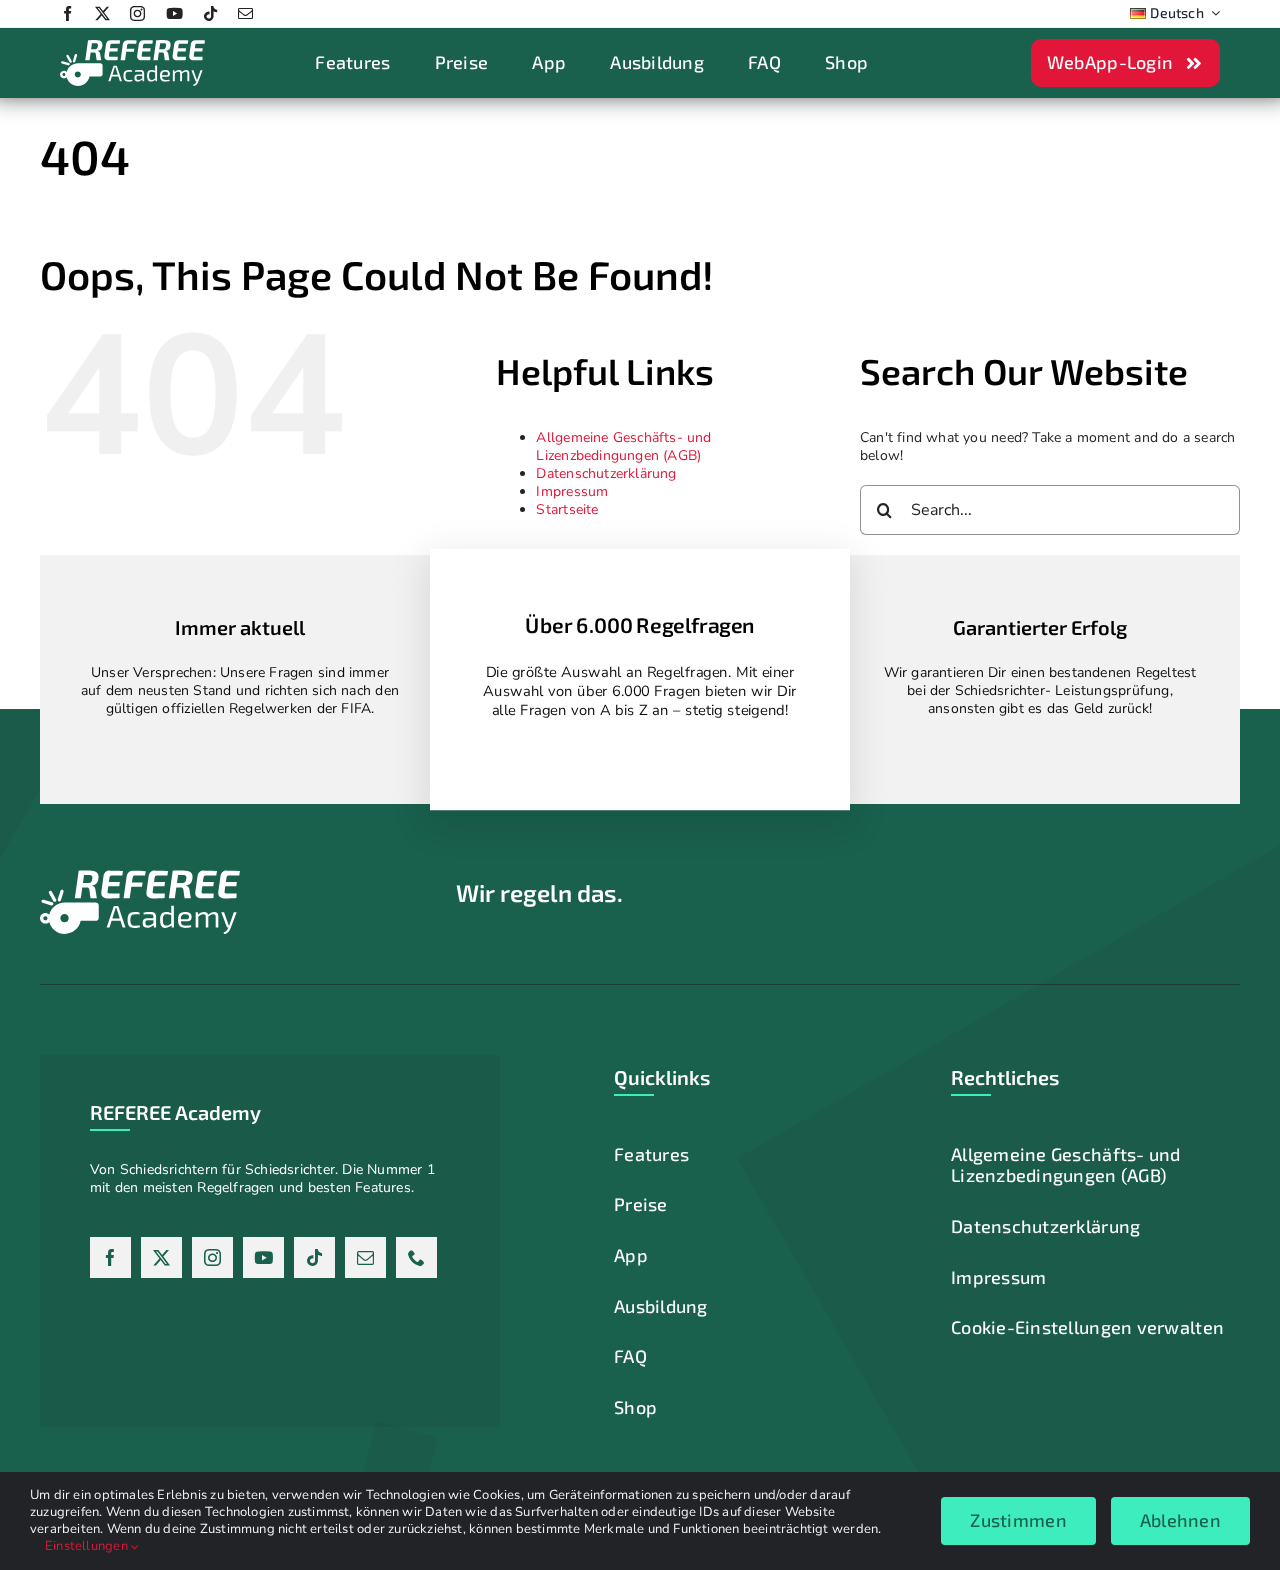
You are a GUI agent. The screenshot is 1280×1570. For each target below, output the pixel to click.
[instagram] (137, 13)
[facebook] (67, 13)
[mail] (245, 13)
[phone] (416, 1257)
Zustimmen (1018, 1520)
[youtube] (174, 13)
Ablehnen (1180, 1520)
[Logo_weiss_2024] (132, 45)
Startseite (567, 509)
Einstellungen (88, 1546)
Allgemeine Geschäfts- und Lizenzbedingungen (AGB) (623, 446)
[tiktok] (210, 13)
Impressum (572, 491)
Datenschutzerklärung (606, 473)
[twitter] (102, 13)
